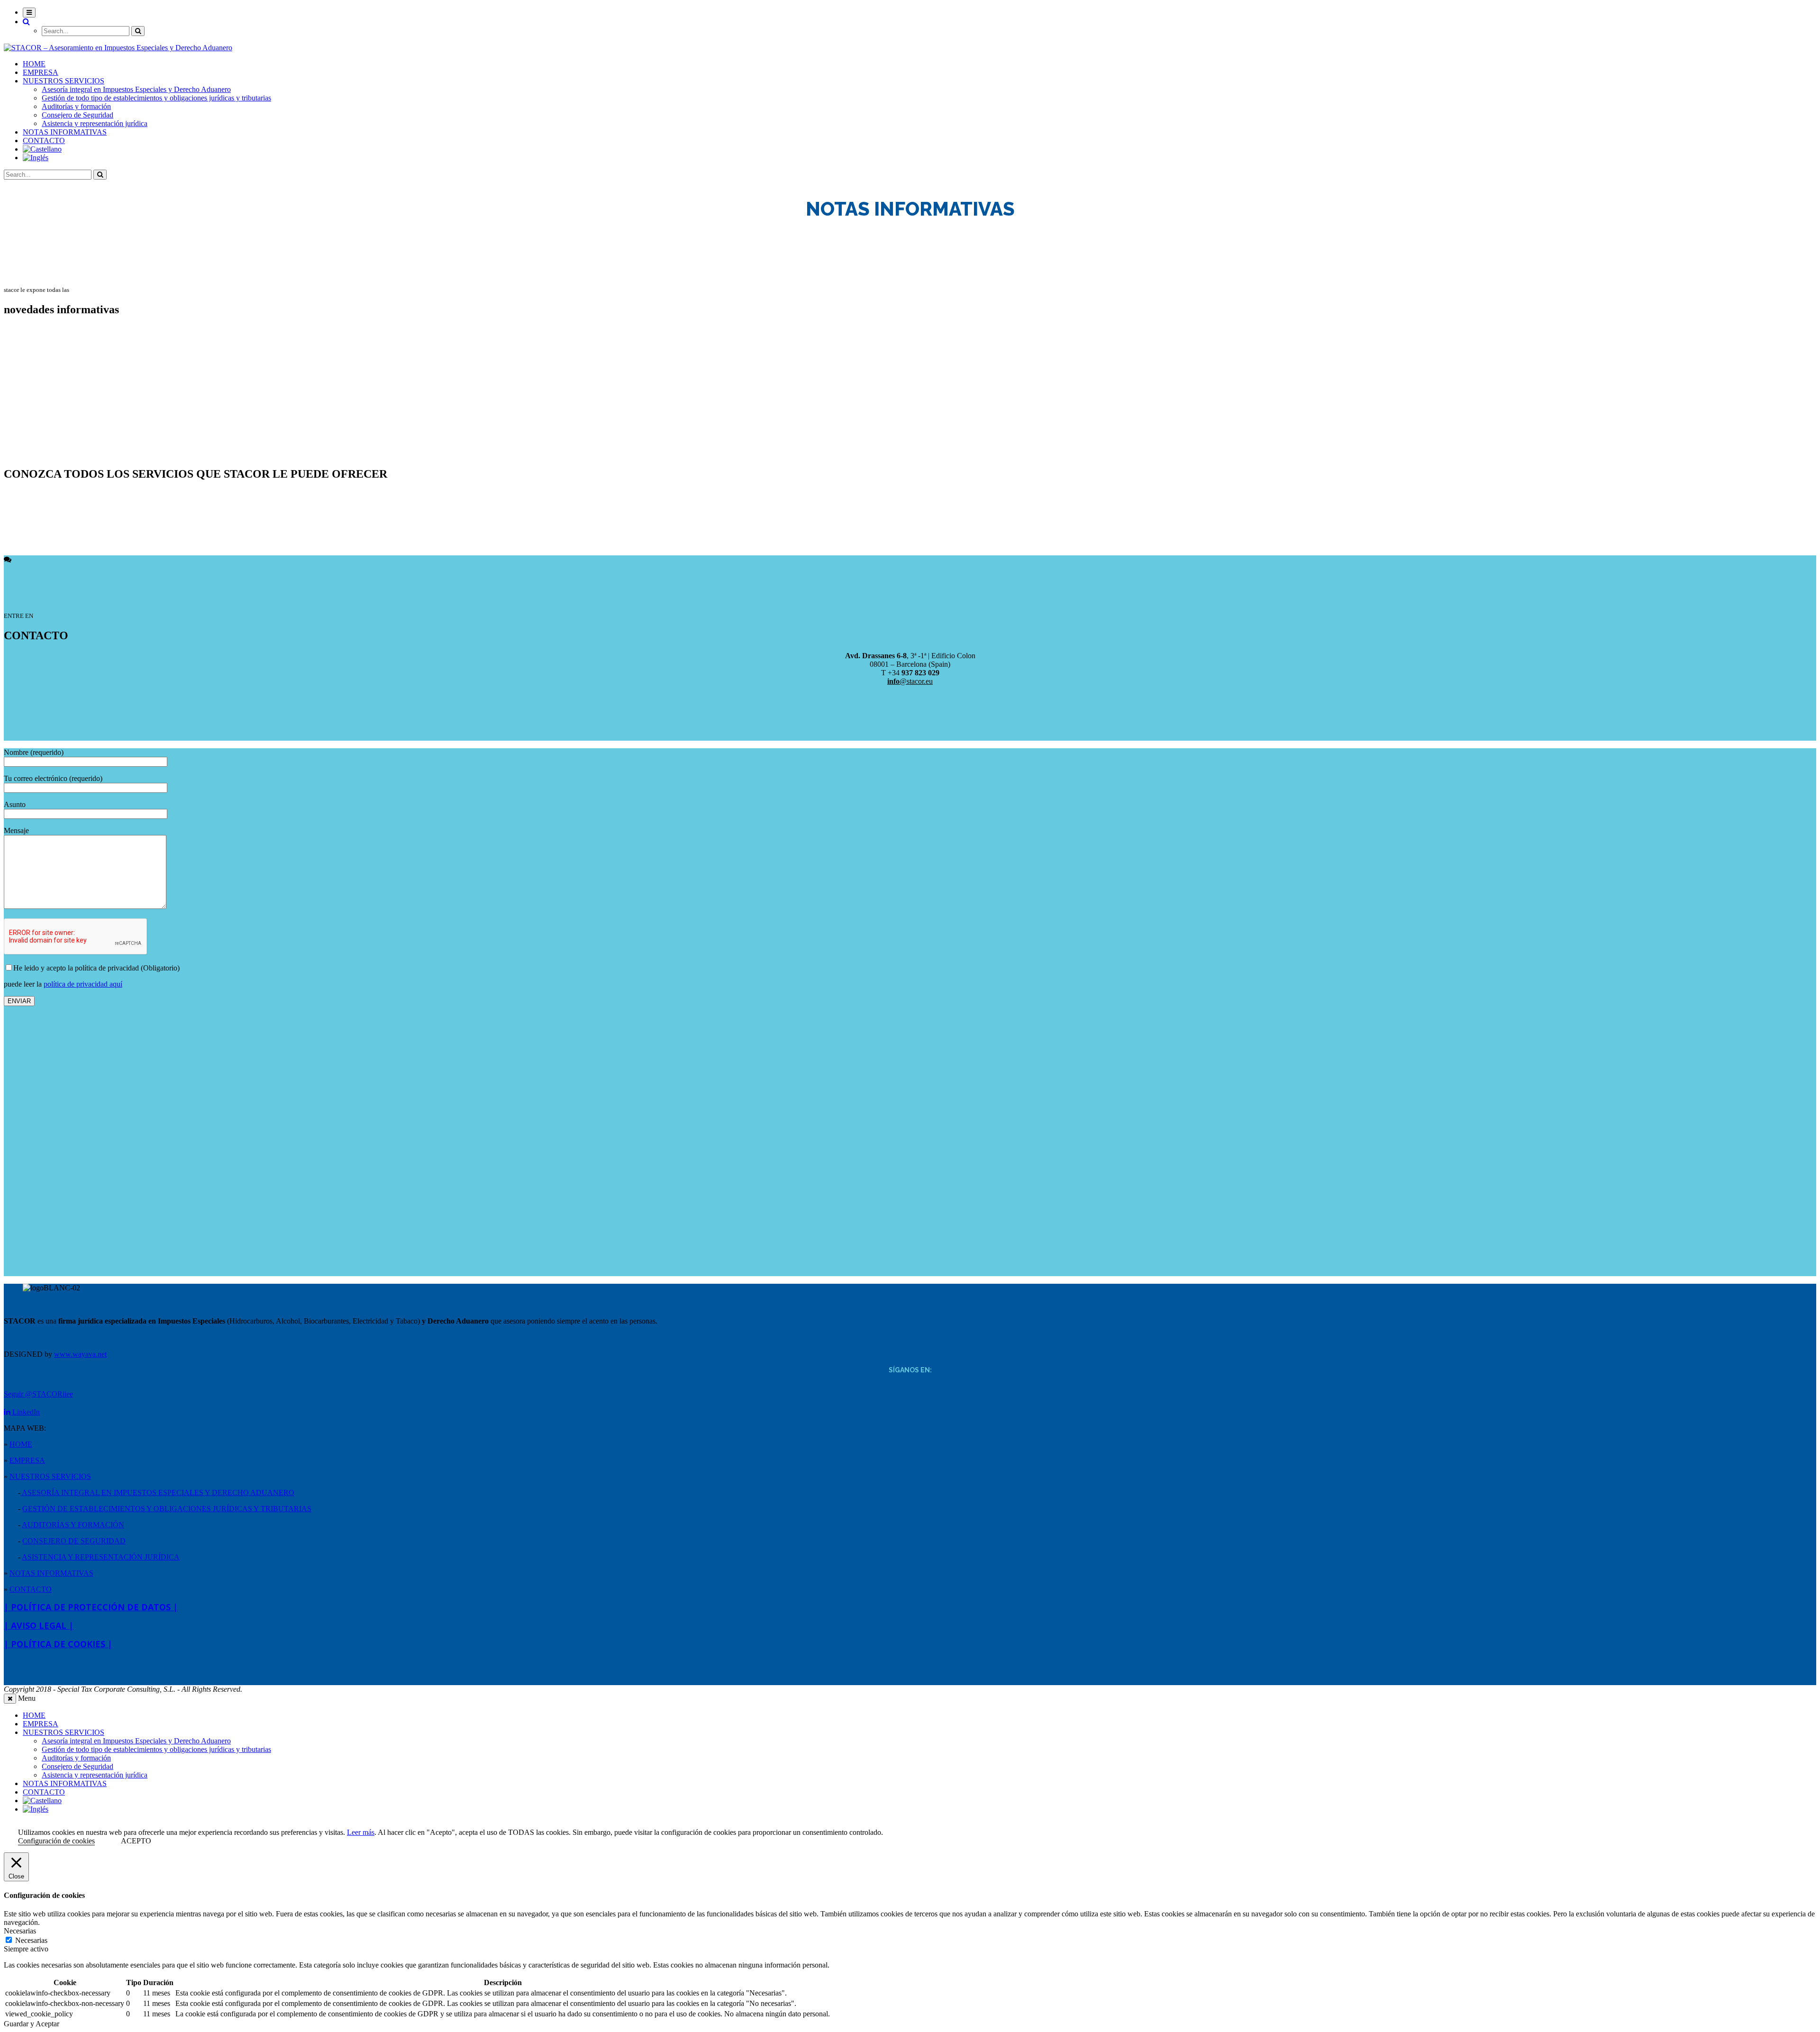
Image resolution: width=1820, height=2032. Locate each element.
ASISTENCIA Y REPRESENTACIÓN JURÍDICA (101, 1557)
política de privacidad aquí (83, 984)
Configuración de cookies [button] (56, 1841)
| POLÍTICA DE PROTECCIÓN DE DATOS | (91, 1607)
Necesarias (31, 1940)
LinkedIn (25, 1412)
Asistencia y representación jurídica (95, 123)
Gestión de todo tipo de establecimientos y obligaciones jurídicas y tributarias (156, 98)
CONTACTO (44, 141)
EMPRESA (41, 72)
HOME (34, 64)
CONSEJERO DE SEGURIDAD (74, 1541)
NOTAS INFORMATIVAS (65, 132)
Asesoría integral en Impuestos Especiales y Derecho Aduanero (136, 89)
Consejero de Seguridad (77, 115)
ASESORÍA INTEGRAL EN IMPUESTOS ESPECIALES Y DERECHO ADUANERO (157, 1492)
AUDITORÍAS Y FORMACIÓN (73, 1525)
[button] (26, 22)
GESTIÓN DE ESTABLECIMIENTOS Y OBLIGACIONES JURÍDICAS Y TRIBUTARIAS (167, 1509)
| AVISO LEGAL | (39, 1625)
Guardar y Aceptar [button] (32, 2024)
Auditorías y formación (76, 106)
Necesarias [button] (20, 1931)
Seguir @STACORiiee (38, 1394)
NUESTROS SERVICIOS (64, 81)
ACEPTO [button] (136, 1841)
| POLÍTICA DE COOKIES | (58, 1644)
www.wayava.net (80, 1354)
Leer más (361, 1832)
